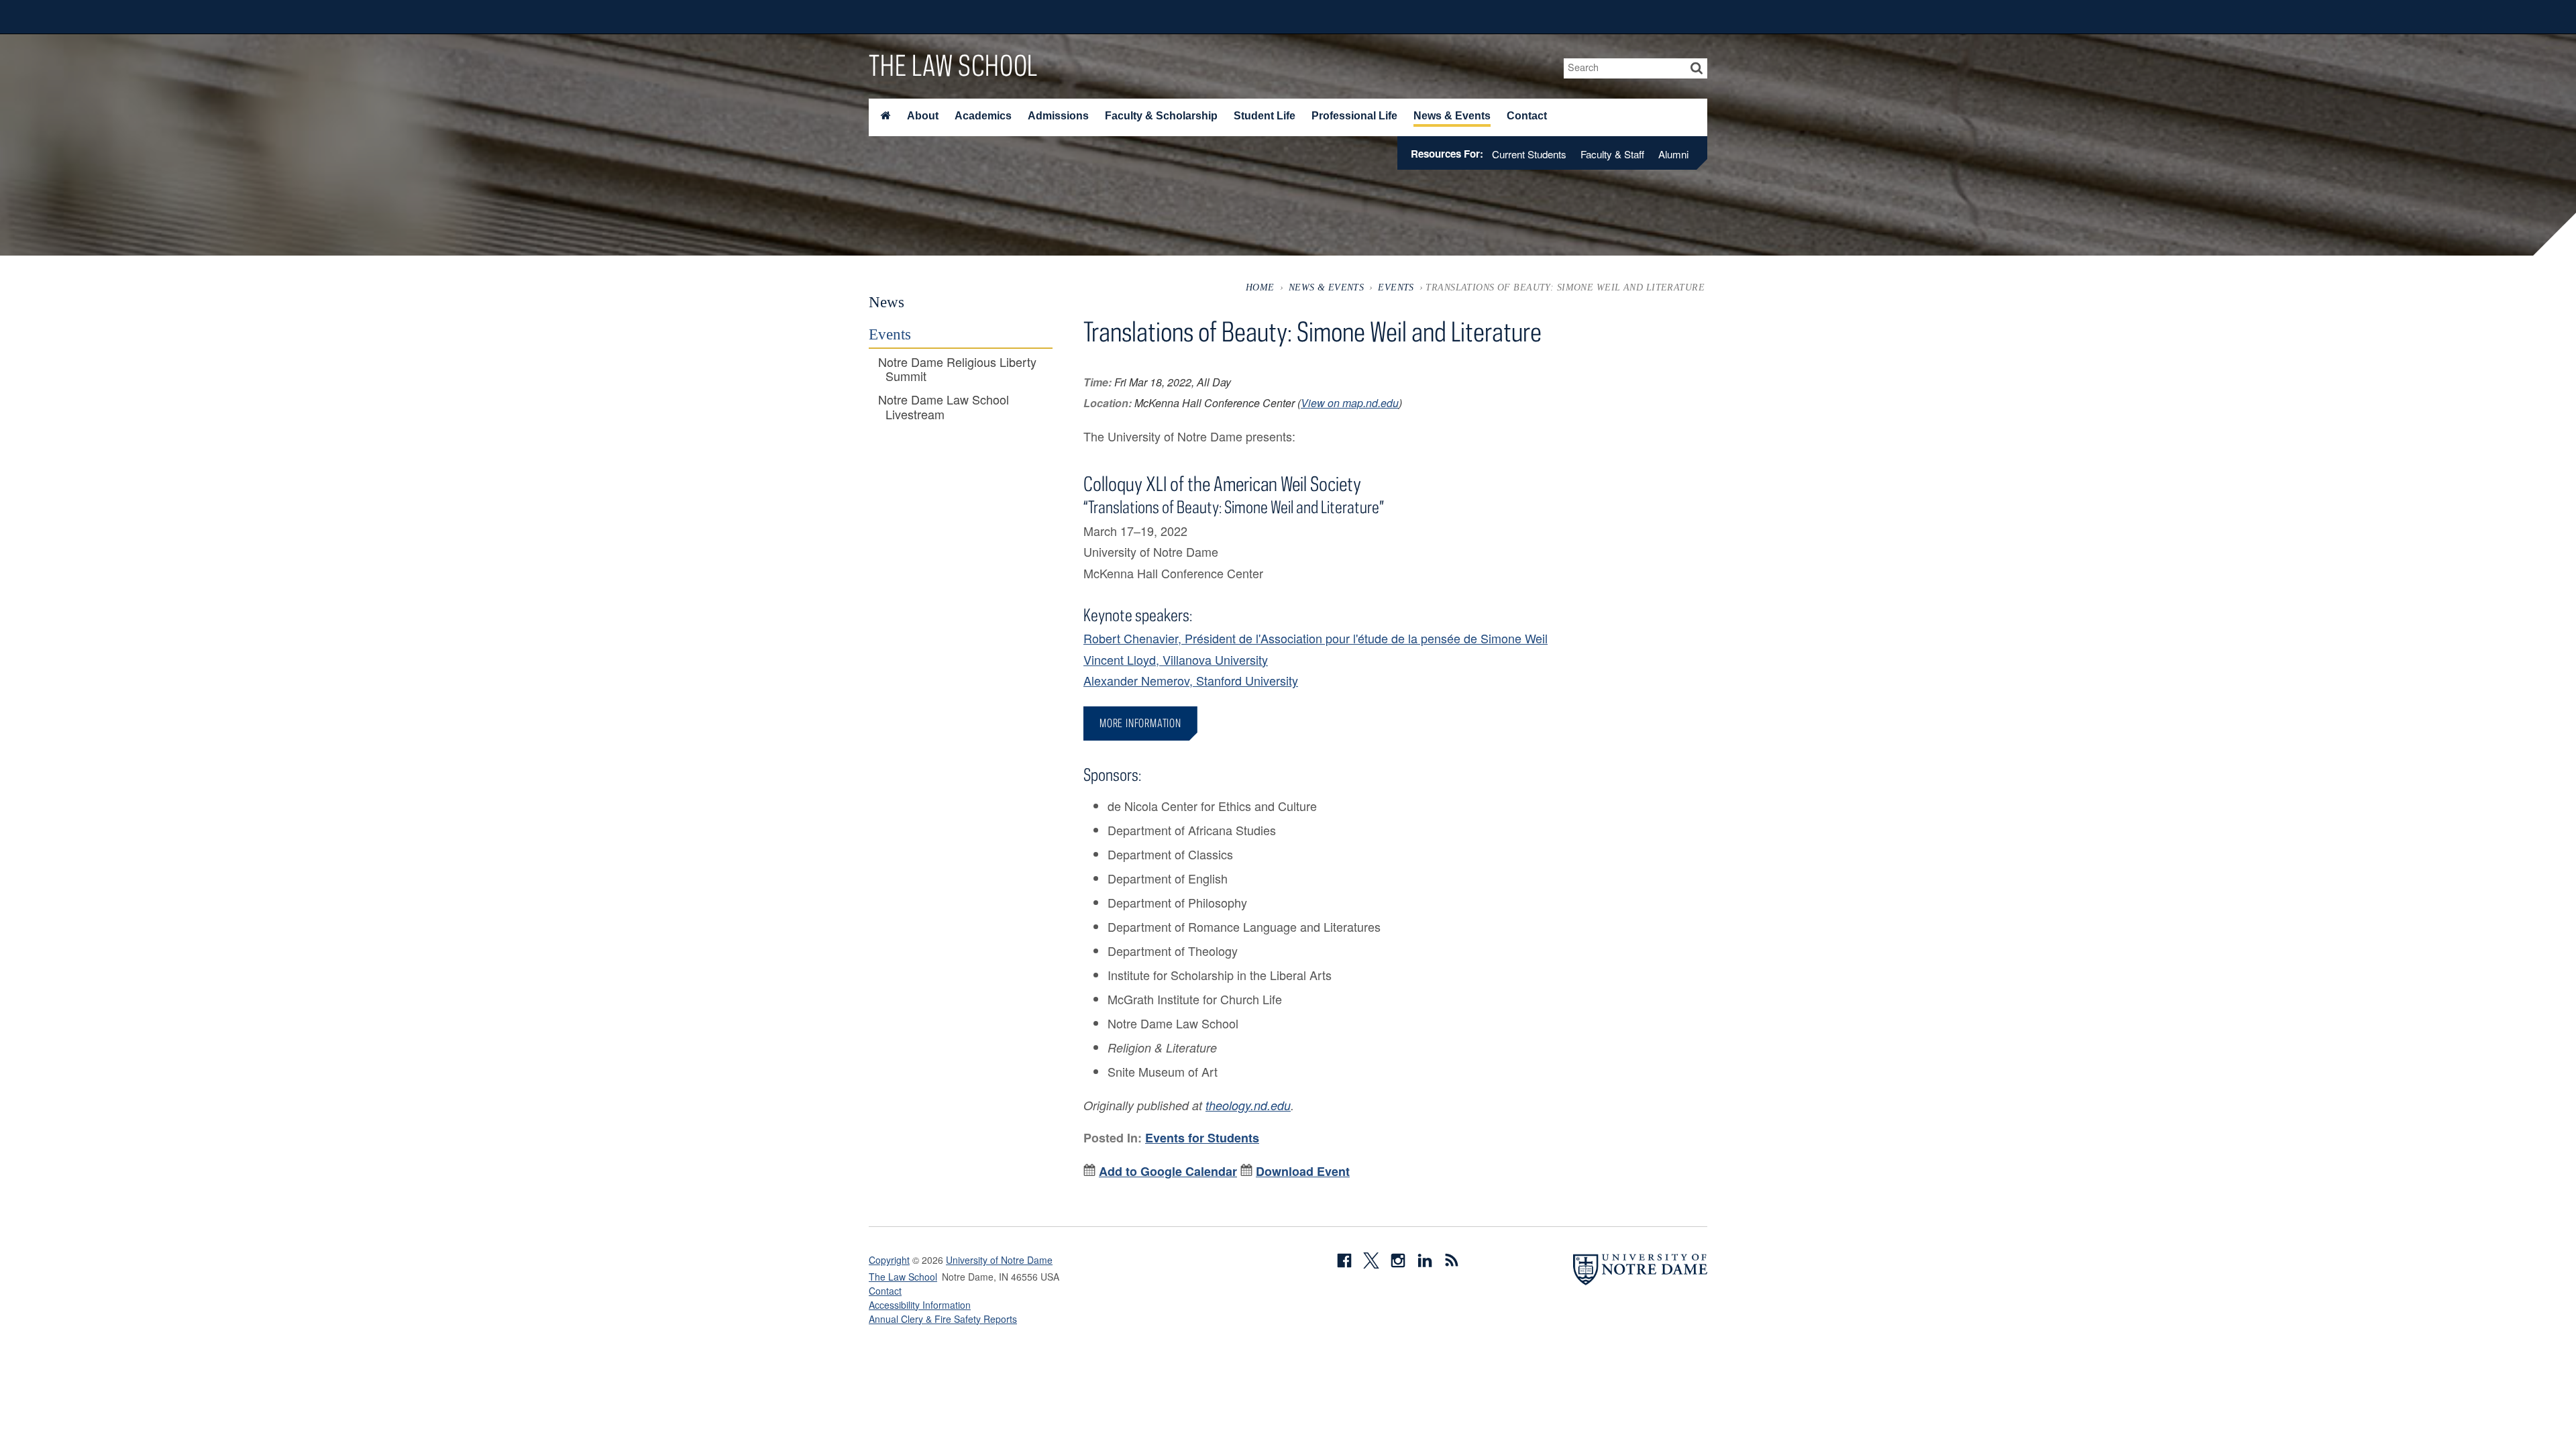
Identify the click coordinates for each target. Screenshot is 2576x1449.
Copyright (889, 1260)
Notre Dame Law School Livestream (944, 407)
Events (1396, 287)
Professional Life (1354, 116)
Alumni (1673, 154)
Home (1260, 287)
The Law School (953, 65)
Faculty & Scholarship (1161, 116)
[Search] (1697, 68)
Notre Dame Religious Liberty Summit (957, 369)
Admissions (1058, 116)
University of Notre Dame (999, 1260)
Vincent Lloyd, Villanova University (1176, 659)
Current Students (1529, 154)
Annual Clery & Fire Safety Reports (943, 1319)
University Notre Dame (970, 17)
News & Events (1452, 116)
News (887, 302)
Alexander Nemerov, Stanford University (1191, 680)
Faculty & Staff (1612, 154)
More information (1140, 723)
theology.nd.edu (1248, 1105)
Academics (983, 116)
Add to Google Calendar (1168, 1171)
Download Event (1303, 1171)
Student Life (1265, 116)
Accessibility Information (920, 1305)
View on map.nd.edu (1350, 403)
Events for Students (1202, 1138)
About (923, 116)
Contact (1527, 116)
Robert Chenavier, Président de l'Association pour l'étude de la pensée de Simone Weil (1316, 638)
